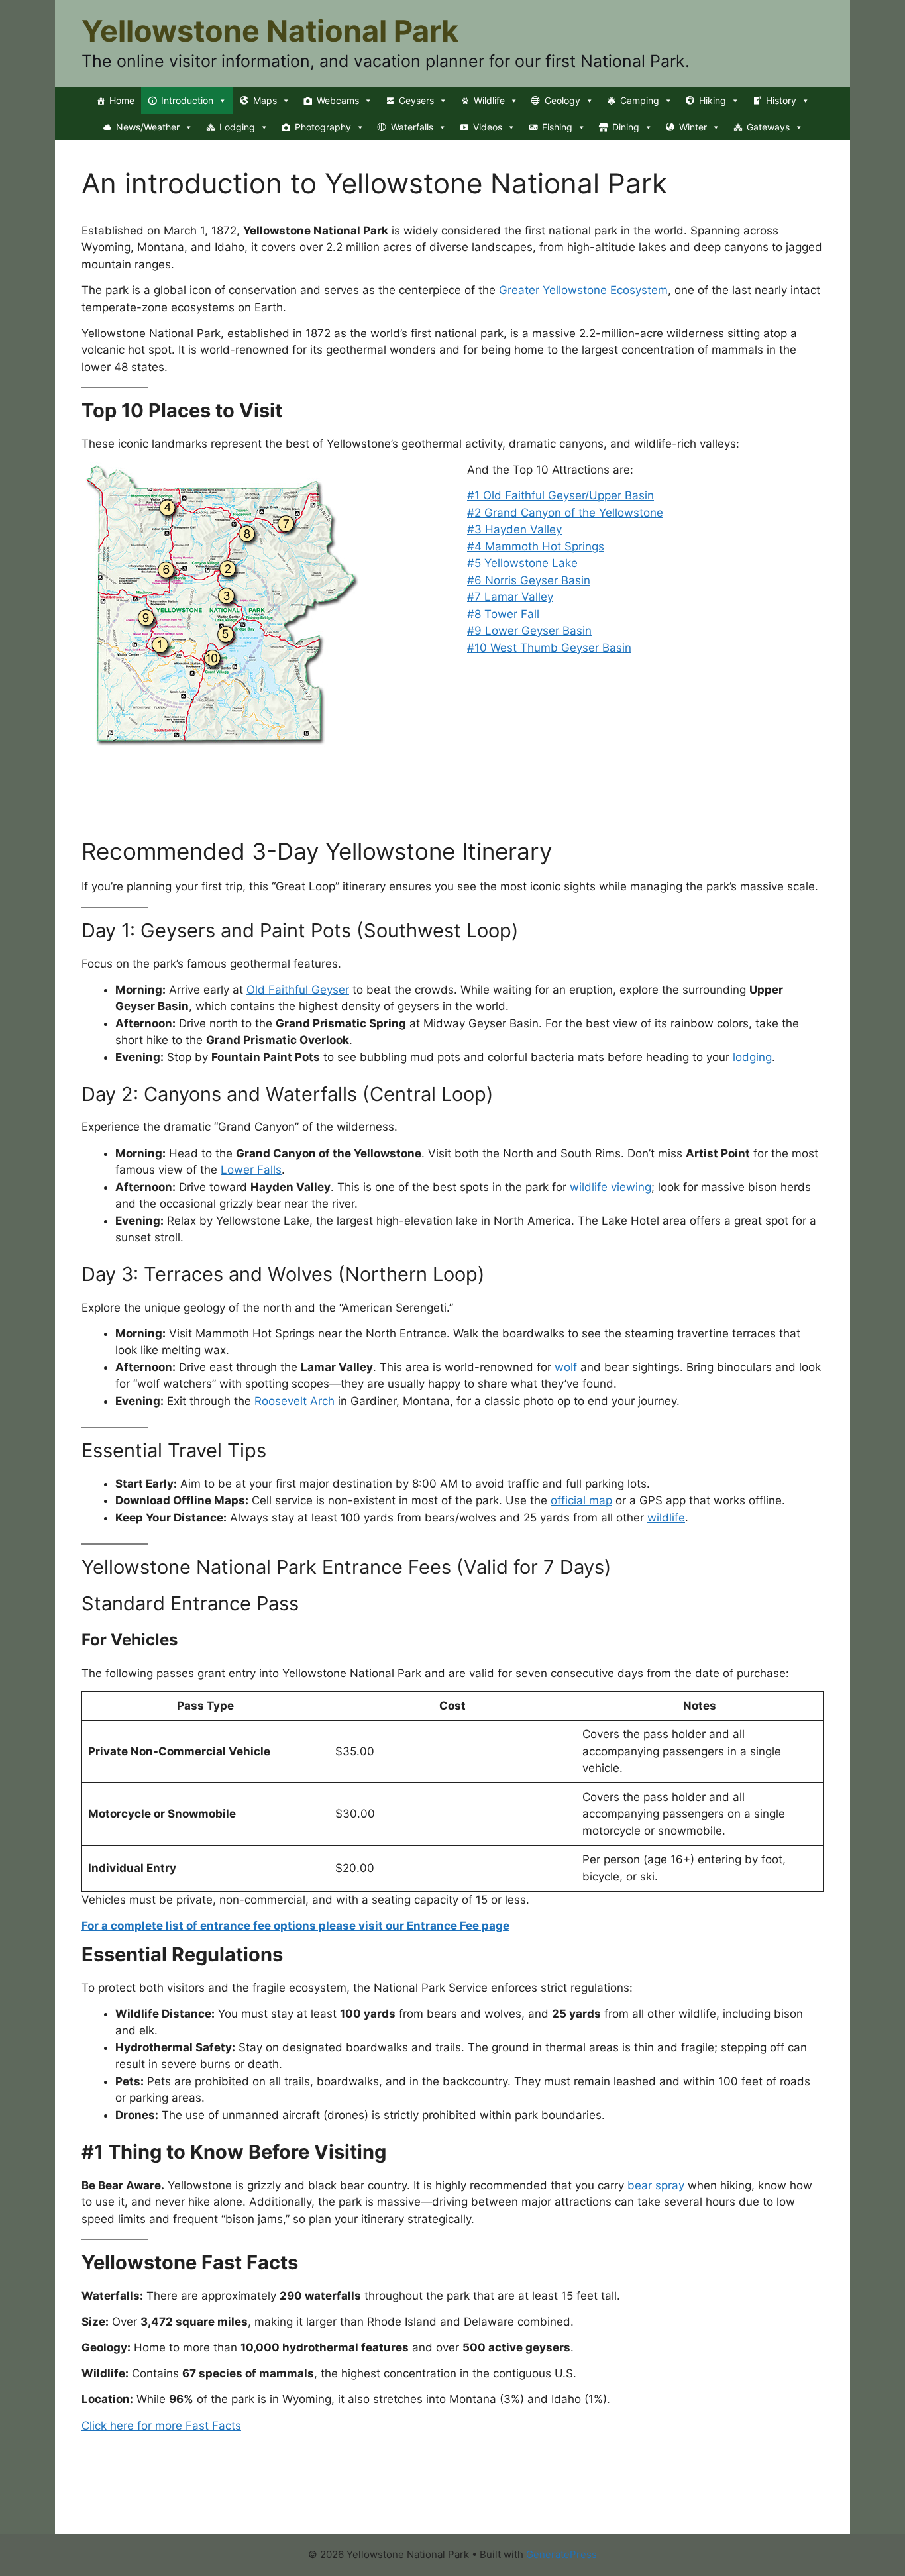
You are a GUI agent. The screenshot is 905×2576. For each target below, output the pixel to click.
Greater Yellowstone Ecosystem (583, 290)
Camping (640, 100)
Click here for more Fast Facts (161, 2426)
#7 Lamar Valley (510, 597)
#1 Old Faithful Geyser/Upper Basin (560, 495)
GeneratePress (561, 2554)
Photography (323, 127)
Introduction (187, 100)
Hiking (713, 100)
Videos (488, 127)
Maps (265, 100)
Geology (562, 100)
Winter (693, 127)
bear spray (656, 2185)
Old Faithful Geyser (298, 990)
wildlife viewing (611, 1187)
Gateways (768, 127)
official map (581, 1500)
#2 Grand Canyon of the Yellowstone (565, 513)
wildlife (666, 1518)
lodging (752, 1057)
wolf (566, 1367)
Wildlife (489, 100)
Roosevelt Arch (294, 1401)
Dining (626, 127)
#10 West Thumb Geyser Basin (549, 648)
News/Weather (148, 127)
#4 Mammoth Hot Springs (536, 546)
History (781, 100)
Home (122, 100)
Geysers (416, 100)
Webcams (338, 100)
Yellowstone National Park (270, 31)
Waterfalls (412, 127)
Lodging (237, 127)
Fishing (557, 127)
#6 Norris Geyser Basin (529, 580)
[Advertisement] (323, 803)
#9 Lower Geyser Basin (529, 631)
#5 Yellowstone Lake (522, 563)
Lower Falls (251, 1170)
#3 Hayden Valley (514, 529)
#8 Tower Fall (503, 614)
